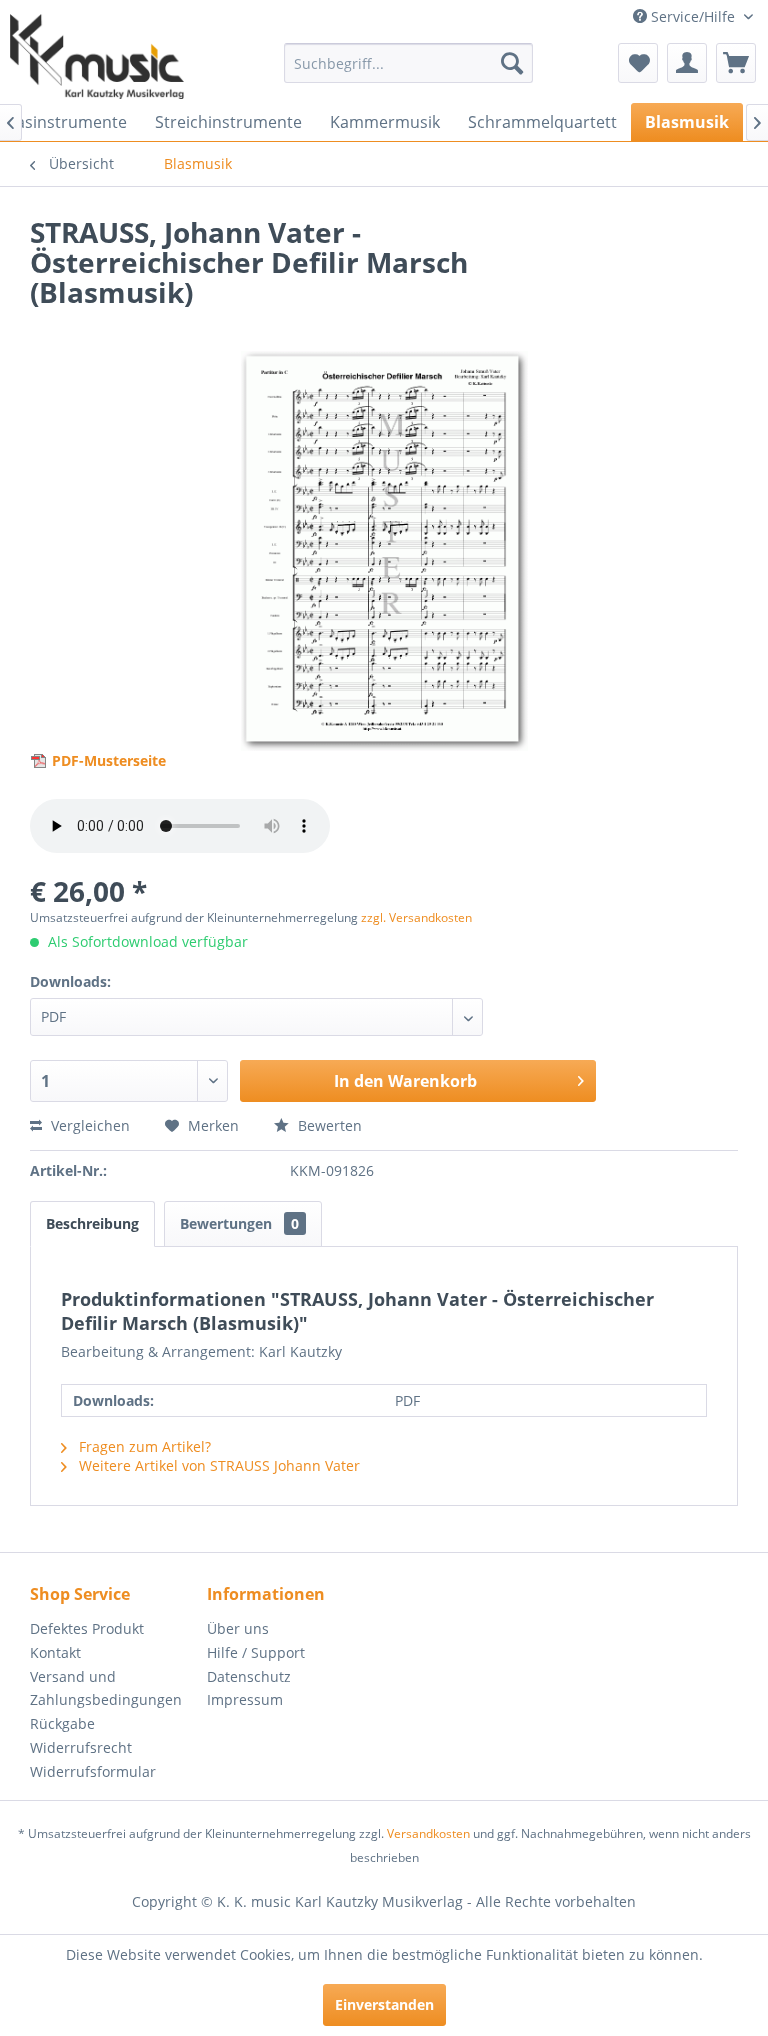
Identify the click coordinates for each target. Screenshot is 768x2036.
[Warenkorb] (736, 63)
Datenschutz (249, 1676)
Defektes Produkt (87, 1628)
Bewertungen (239, 1223)
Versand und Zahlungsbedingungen (106, 1688)
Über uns (238, 1628)
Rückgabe (62, 1723)
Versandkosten (428, 1833)
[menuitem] (409, 63)
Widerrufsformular (93, 1771)
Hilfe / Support (256, 1652)
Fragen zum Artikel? (143, 1446)
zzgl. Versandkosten (416, 917)
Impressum (245, 1699)
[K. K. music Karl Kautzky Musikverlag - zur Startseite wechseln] (97, 56)
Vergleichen (88, 1125)
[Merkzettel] (638, 63)
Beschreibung (92, 1223)
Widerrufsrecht (81, 1747)
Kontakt (55, 1652)
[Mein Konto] (687, 63)
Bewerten (328, 1125)
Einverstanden (384, 2004)
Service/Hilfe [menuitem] (693, 16)
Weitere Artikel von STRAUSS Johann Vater (217, 1465)
